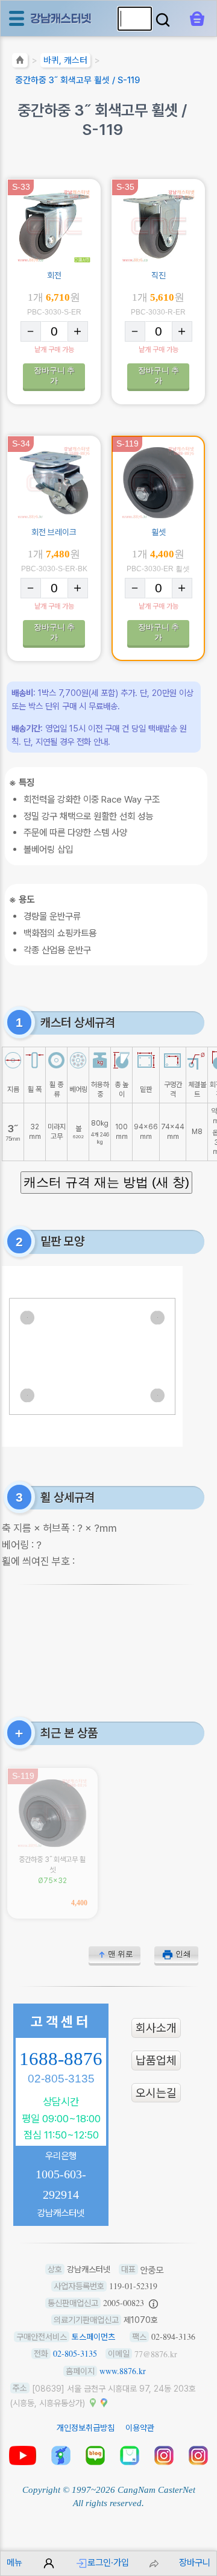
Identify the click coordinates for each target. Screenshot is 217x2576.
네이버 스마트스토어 (130, 2455)
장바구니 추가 (54, 375)
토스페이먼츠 (93, 2337)
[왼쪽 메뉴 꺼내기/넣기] (17, 18)
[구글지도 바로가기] (104, 2402)
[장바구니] (197, 19)
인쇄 (183, 1954)
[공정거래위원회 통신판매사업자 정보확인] (153, 2303)
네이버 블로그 (95, 2455)
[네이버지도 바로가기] (93, 2402)
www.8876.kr (123, 2371)
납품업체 (156, 2060)
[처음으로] (20, 62)
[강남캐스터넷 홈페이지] (61, 18)
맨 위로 (121, 1954)
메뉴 (14, 2562)
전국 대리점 (61, 2455)
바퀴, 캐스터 (65, 60)
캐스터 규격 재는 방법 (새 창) (106, 1182)
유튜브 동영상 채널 (23, 2455)
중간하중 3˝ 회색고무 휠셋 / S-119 (77, 80)
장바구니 (195, 2562)
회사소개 (156, 2028)
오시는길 (156, 2093)
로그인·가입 (108, 2562)
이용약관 (140, 2428)
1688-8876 (61, 2059)
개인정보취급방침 (86, 2428)
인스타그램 (164, 2455)
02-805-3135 (61, 2079)
